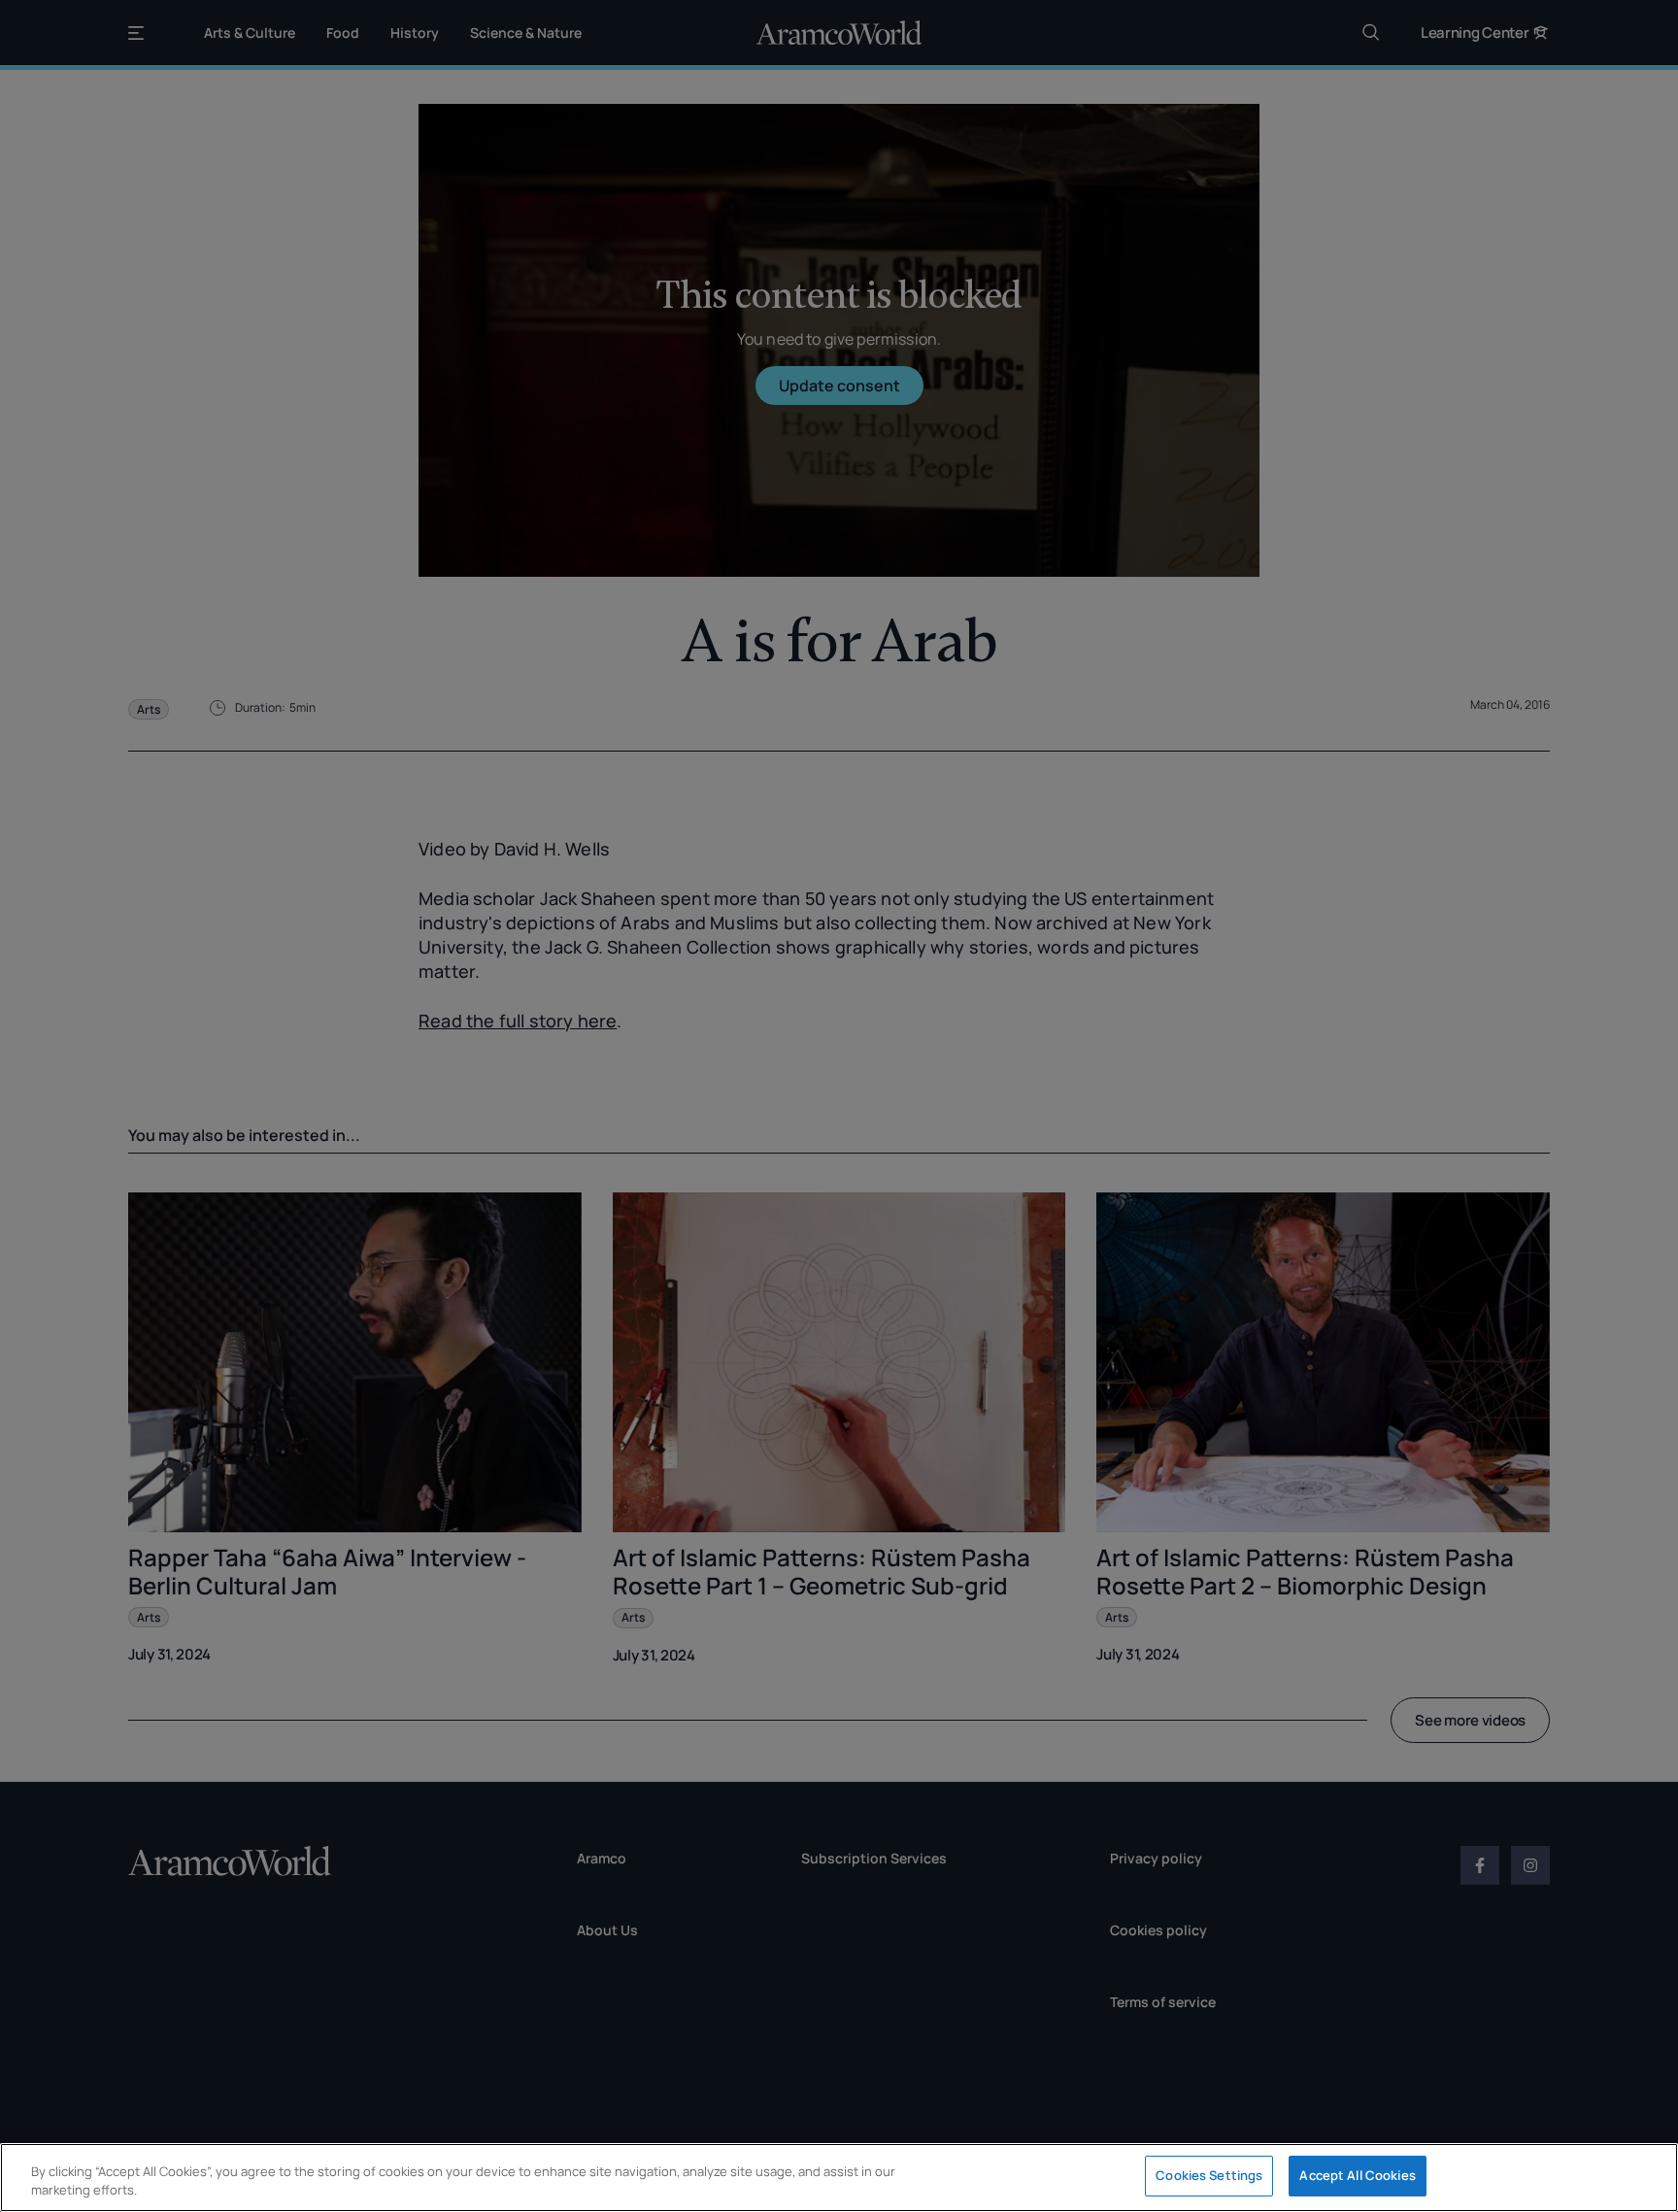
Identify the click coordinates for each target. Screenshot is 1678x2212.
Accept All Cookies (1357, 2175)
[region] (839, 2178)
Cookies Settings (1209, 2175)
